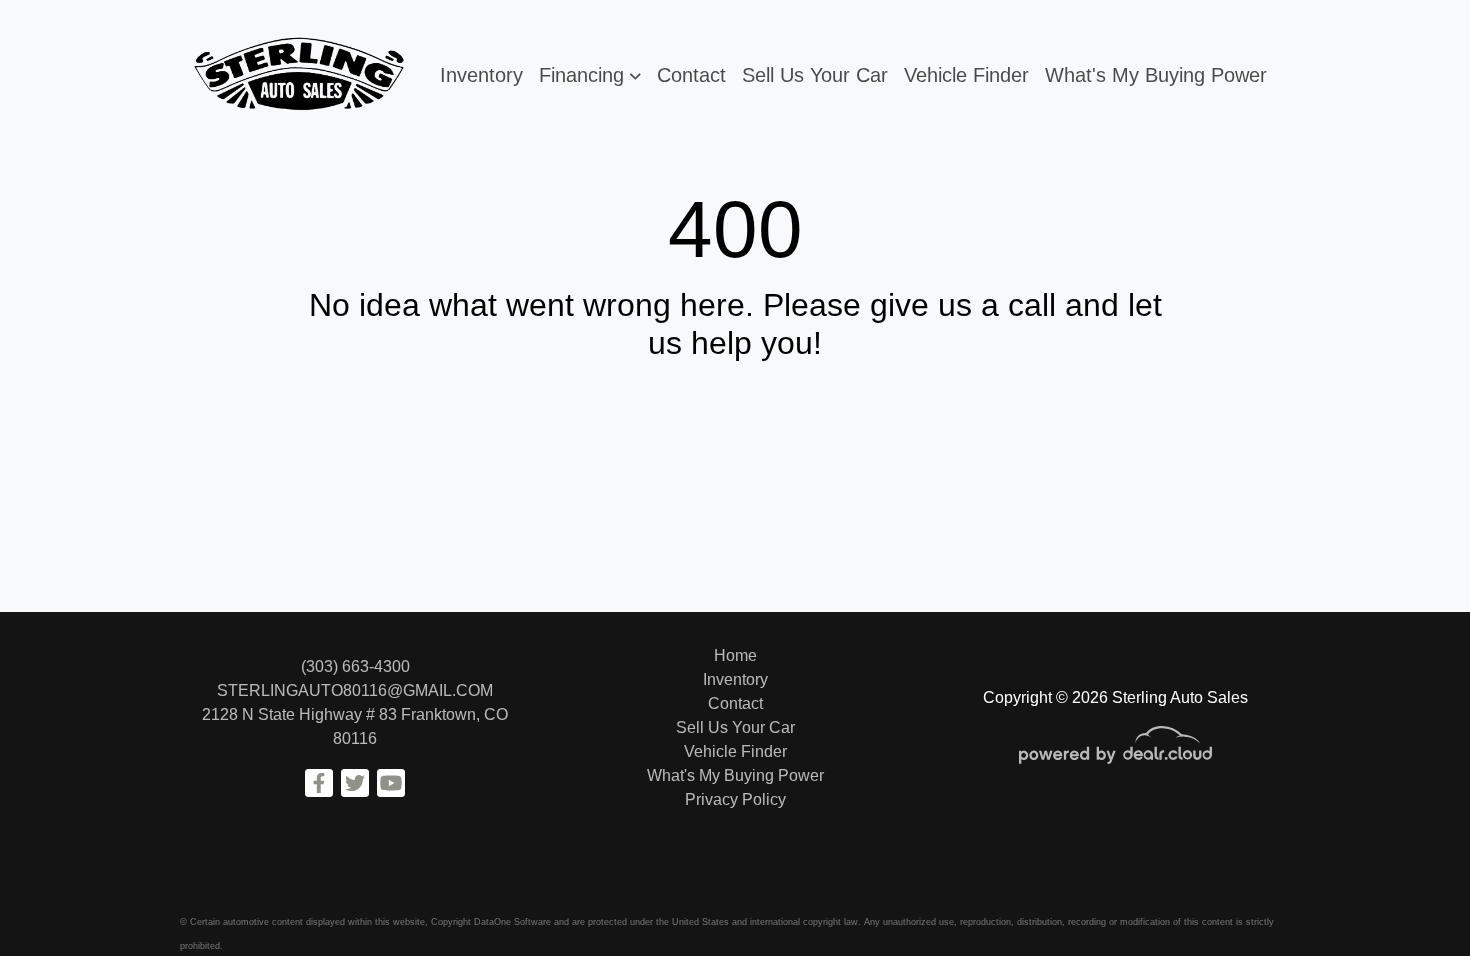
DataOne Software (512, 922)
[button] (590, 75)
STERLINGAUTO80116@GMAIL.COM (355, 690)
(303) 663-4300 (355, 666)
